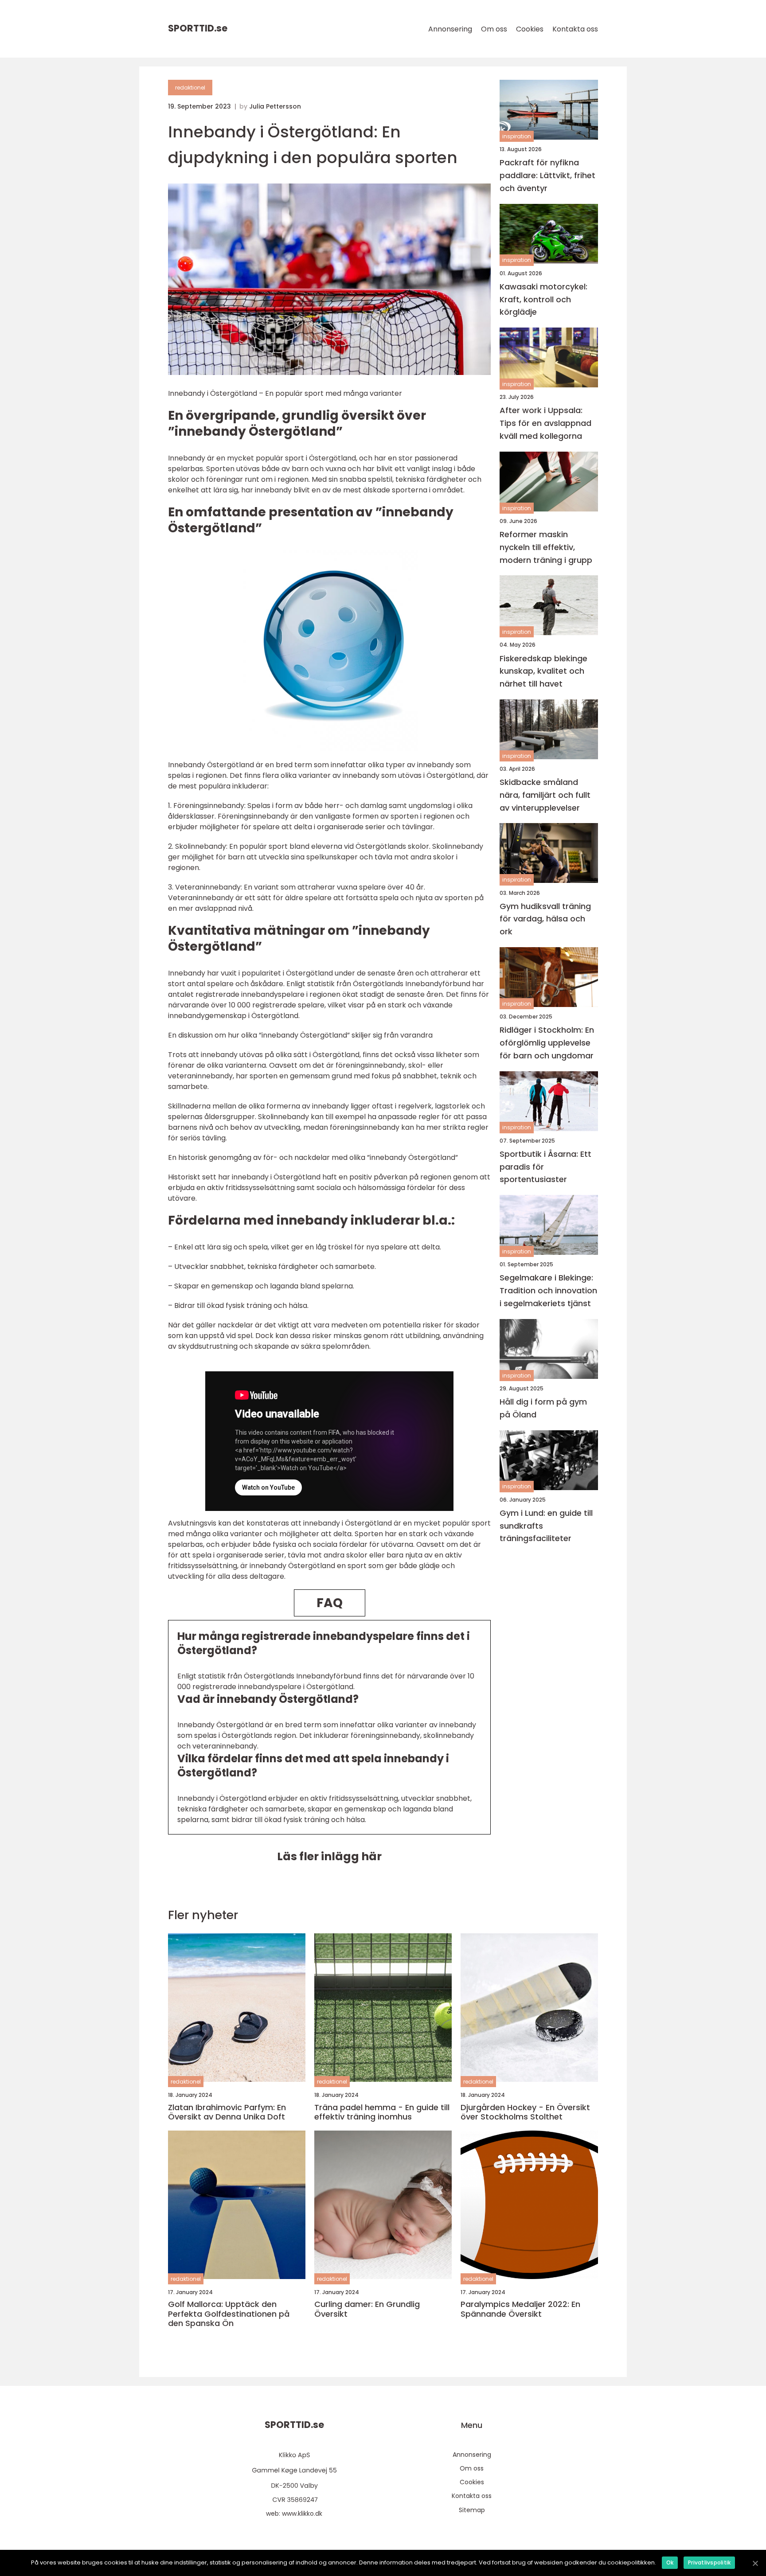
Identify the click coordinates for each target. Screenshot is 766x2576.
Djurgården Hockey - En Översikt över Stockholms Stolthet (525, 2112)
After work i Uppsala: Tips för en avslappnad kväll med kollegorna (545, 423)
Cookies (530, 29)
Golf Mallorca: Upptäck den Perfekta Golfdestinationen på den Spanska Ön (229, 2314)
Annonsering (450, 29)
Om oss (494, 29)
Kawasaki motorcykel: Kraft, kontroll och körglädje (543, 299)
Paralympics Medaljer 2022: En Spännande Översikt (520, 2309)
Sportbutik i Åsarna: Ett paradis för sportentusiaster (545, 1167)
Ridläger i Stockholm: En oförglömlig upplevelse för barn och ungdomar (547, 1043)
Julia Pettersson (275, 106)
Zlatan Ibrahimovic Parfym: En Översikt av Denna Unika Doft (227, 2112)
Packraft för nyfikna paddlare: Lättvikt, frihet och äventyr (547, 175)
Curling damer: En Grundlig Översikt (367, 2309)
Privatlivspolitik (709, 2562)
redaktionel (190, 88)
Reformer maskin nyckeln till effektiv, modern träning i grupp (546, 547)
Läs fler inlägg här (329, 1856)
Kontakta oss (575, 29)
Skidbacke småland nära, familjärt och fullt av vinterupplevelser (545, 795)
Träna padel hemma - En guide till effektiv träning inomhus (382, 2112)
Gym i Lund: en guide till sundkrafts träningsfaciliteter (546, 1526)
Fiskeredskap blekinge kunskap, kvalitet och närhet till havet (543, 671)
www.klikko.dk (302, 2514)
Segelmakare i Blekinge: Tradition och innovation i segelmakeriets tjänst (548, 1290)
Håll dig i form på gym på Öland (543, 1408)
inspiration (517, 136)
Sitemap (472, 2510)
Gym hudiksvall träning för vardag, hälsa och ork (545, 919)
